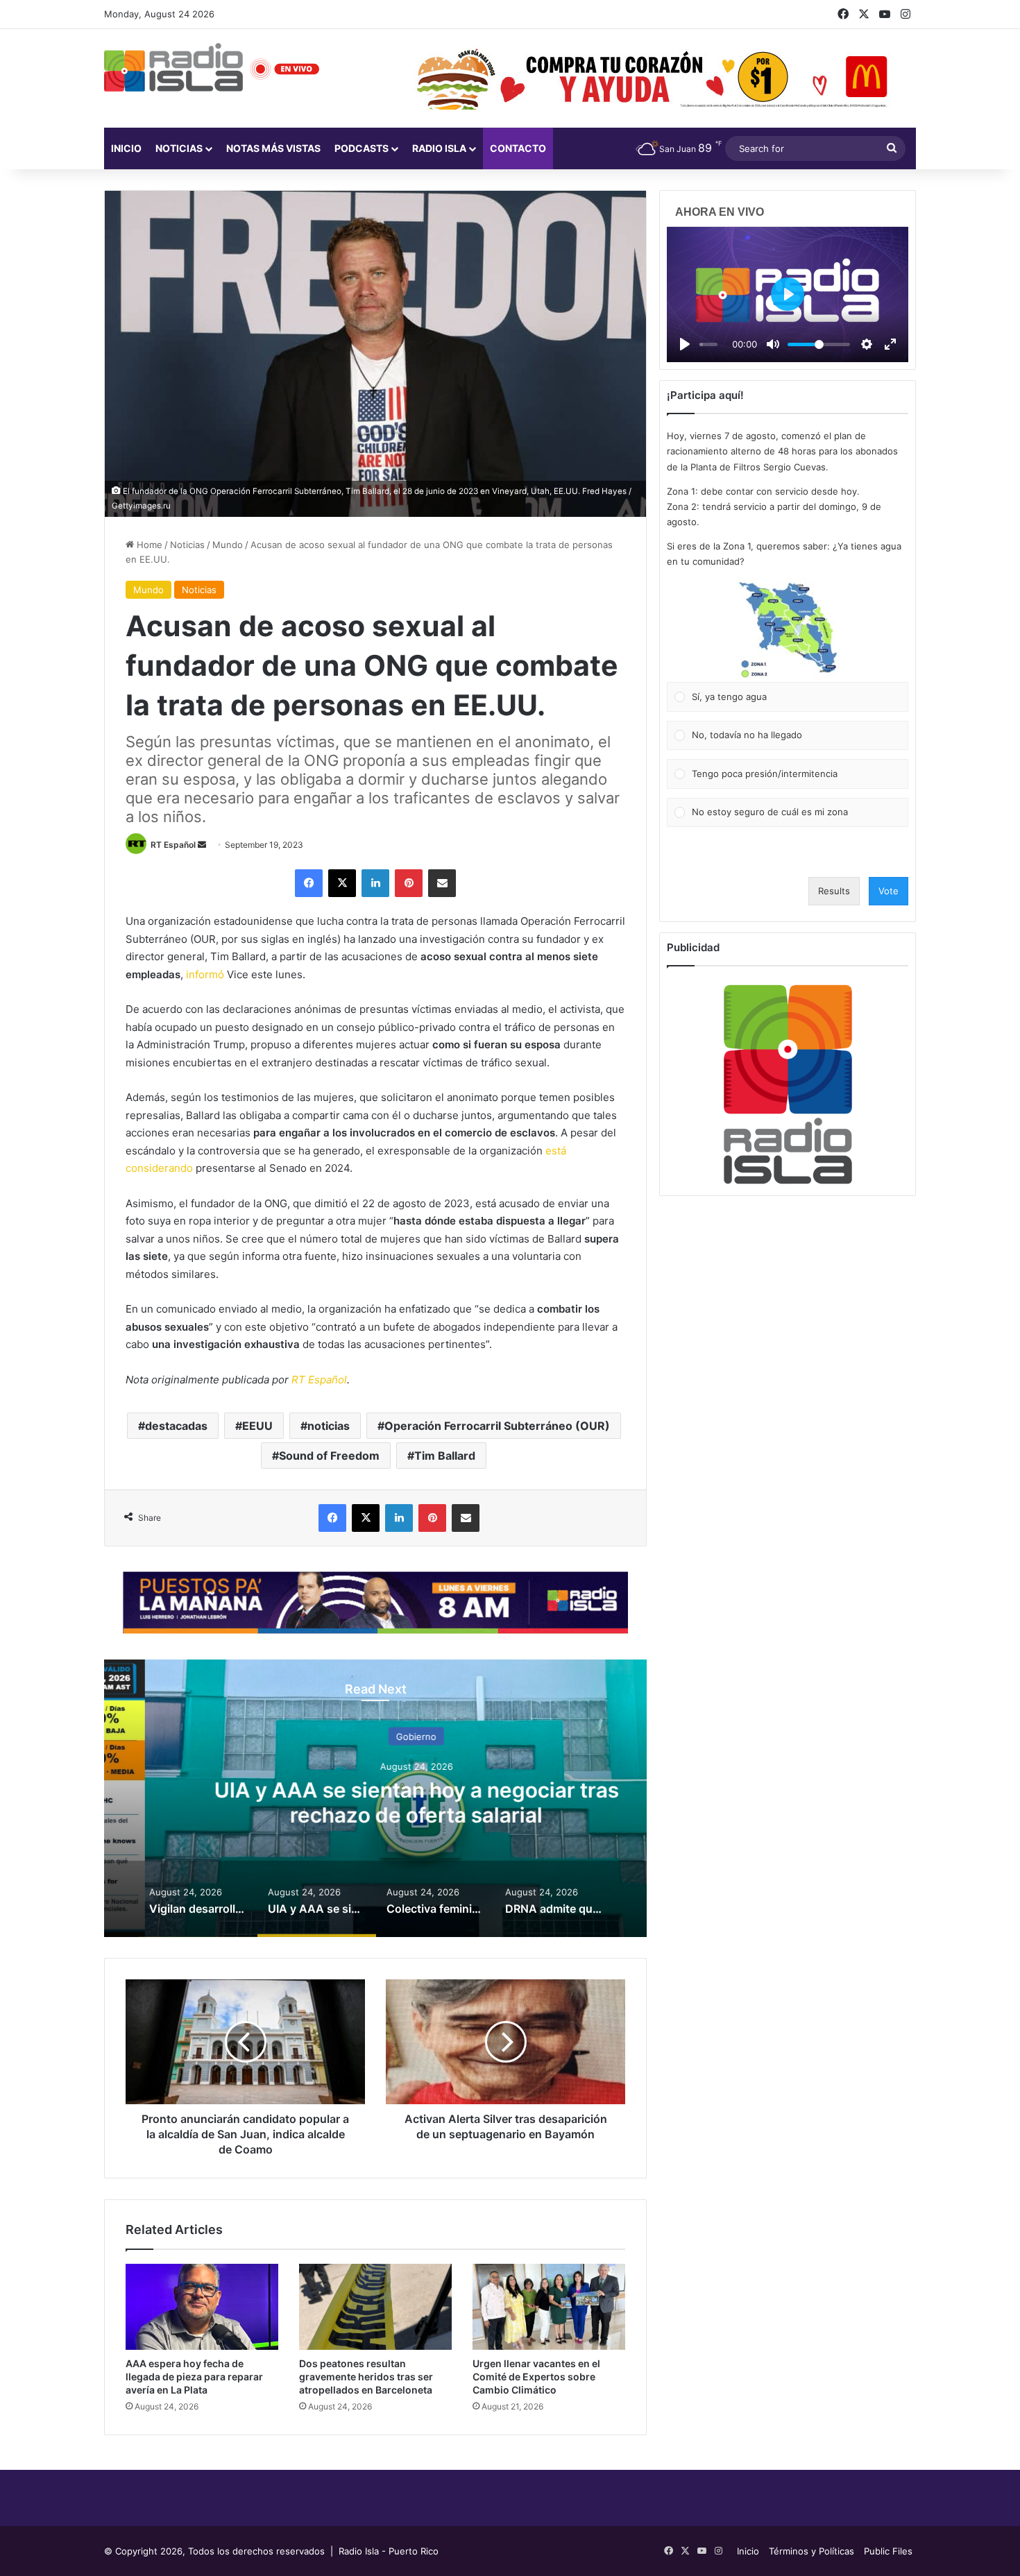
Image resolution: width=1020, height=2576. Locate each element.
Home (148, 545)
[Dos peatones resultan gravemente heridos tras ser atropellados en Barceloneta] (375, 2307)
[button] (788, 630)
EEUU (257, 1426)
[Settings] (867, 344)
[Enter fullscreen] (890, 344)
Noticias (179, 148)
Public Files (888, 2551)
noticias (329, 1426)
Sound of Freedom (329, 1456)
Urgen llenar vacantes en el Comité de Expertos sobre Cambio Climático (536, 2377)
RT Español (173, 845)
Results (834, 891)
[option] (375, 1798)
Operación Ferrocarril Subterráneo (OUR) (497, 1426)
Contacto (518, 148)
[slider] (708, 344)
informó (205, 974)
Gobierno (375, 1737)
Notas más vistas (273, 148)
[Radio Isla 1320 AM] (173, 67)
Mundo (228, 545)
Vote (889, 891)
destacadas (176, 1426)
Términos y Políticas (811, 2551)
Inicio (126, 148)
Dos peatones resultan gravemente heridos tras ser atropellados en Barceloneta (366, 2377)
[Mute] (773, 344)
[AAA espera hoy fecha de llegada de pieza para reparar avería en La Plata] (202, 2307)
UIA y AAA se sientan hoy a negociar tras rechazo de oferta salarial (376, 1802)
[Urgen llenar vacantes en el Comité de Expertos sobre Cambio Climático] (549, 2307)
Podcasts (362, 148)
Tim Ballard (445, 1456)
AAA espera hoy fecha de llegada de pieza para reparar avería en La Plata (194, 2377)
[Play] (685, 344)
